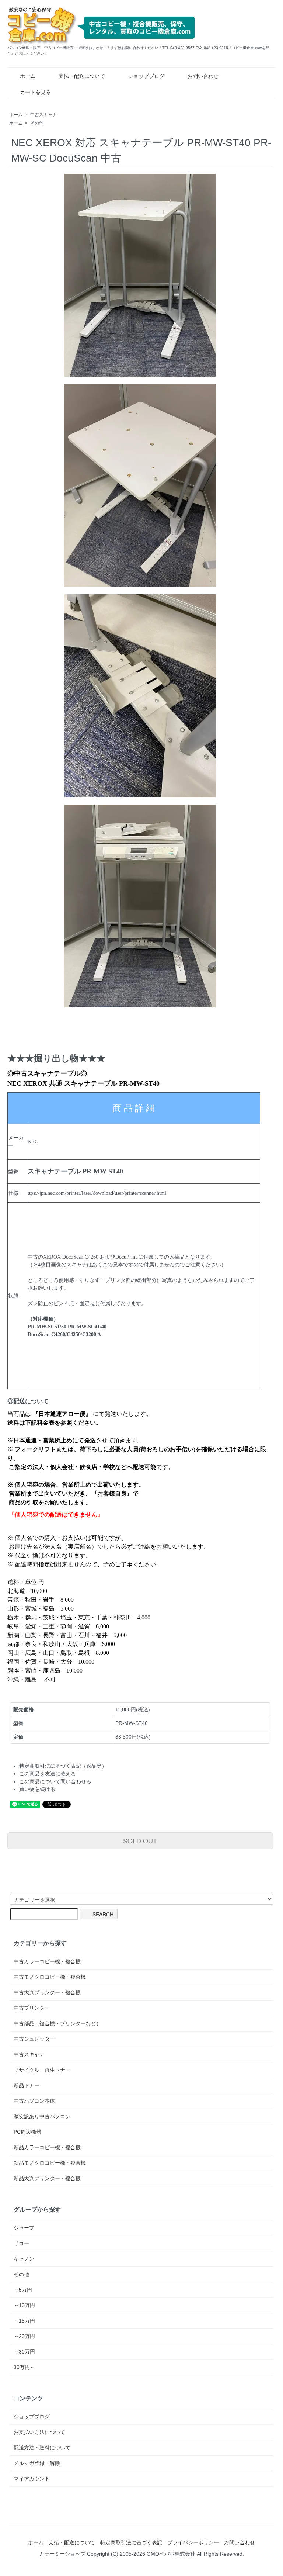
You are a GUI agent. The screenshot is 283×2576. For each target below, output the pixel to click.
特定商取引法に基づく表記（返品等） (63, 1766)
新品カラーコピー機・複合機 (47, 2147)
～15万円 (24, 2321)
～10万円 (24, 2305)
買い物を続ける (37, 1789)
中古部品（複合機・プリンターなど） (57, 2023)
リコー (21, 2243)
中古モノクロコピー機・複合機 (50, 1977)
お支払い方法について (39, 2432)
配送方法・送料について (42, 2448)
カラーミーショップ (62, 2554)
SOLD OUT (140, 1840)
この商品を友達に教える (48, 1774)
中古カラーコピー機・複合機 (47, 1961)
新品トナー (27, 2085)
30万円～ (24, 2367)
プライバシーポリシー (193, 2542)
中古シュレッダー (34, 2039)
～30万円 (24, 2352)
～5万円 (23, 2290)
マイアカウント (32, 2479)
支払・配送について (82, 76)
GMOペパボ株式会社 (171, 2554)
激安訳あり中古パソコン (42, 2116)
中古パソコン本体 (34, 2101)
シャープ (24, 2228)
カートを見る (35, 92)
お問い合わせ (203, 76)
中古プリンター (32, 2008)
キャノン (24, 2259)
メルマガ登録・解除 (37, 2463)
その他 (37, 123)
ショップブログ (146, 76)
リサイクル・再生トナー (42, 2070)
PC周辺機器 (27, 2132)
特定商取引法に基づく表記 (131, 2542)
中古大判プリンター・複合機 (47, 1992)
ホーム (28, 76)
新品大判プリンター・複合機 (47, 2178)
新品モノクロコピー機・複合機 (50, 2163)
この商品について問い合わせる (55, 1781)
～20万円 (24, 2336)
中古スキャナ (43, 115)
